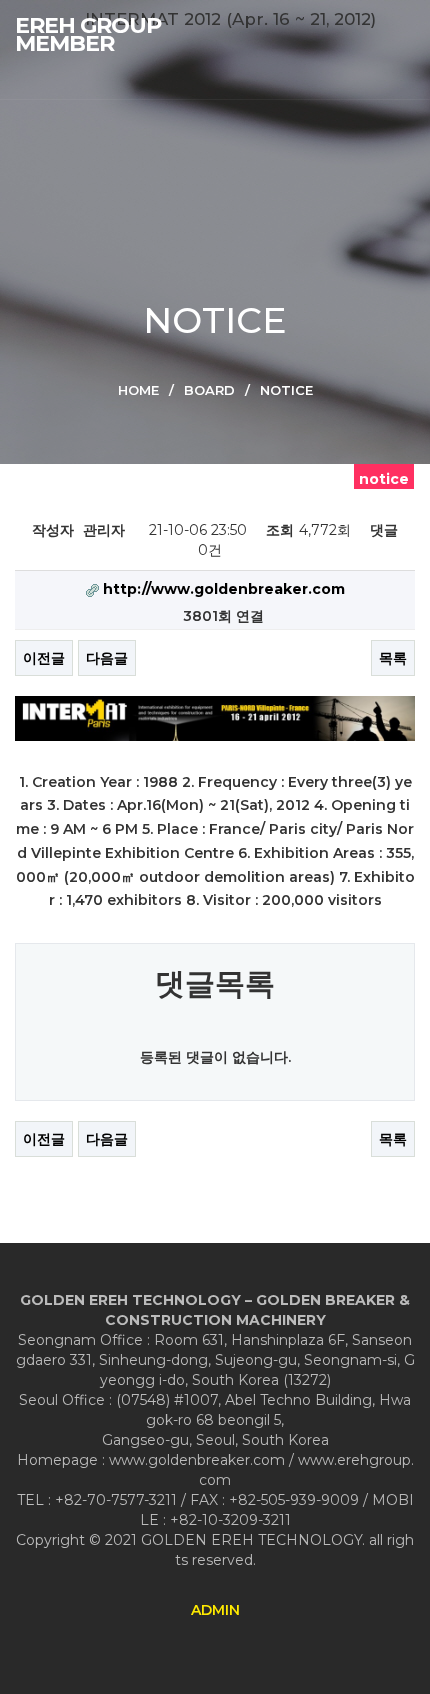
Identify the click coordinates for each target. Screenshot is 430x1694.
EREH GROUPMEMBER (88, 35)
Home (138, 390)
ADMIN (215, 1610)
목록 (393, 658)
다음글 (107, 658)
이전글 (44, 658)
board (209, 390)
